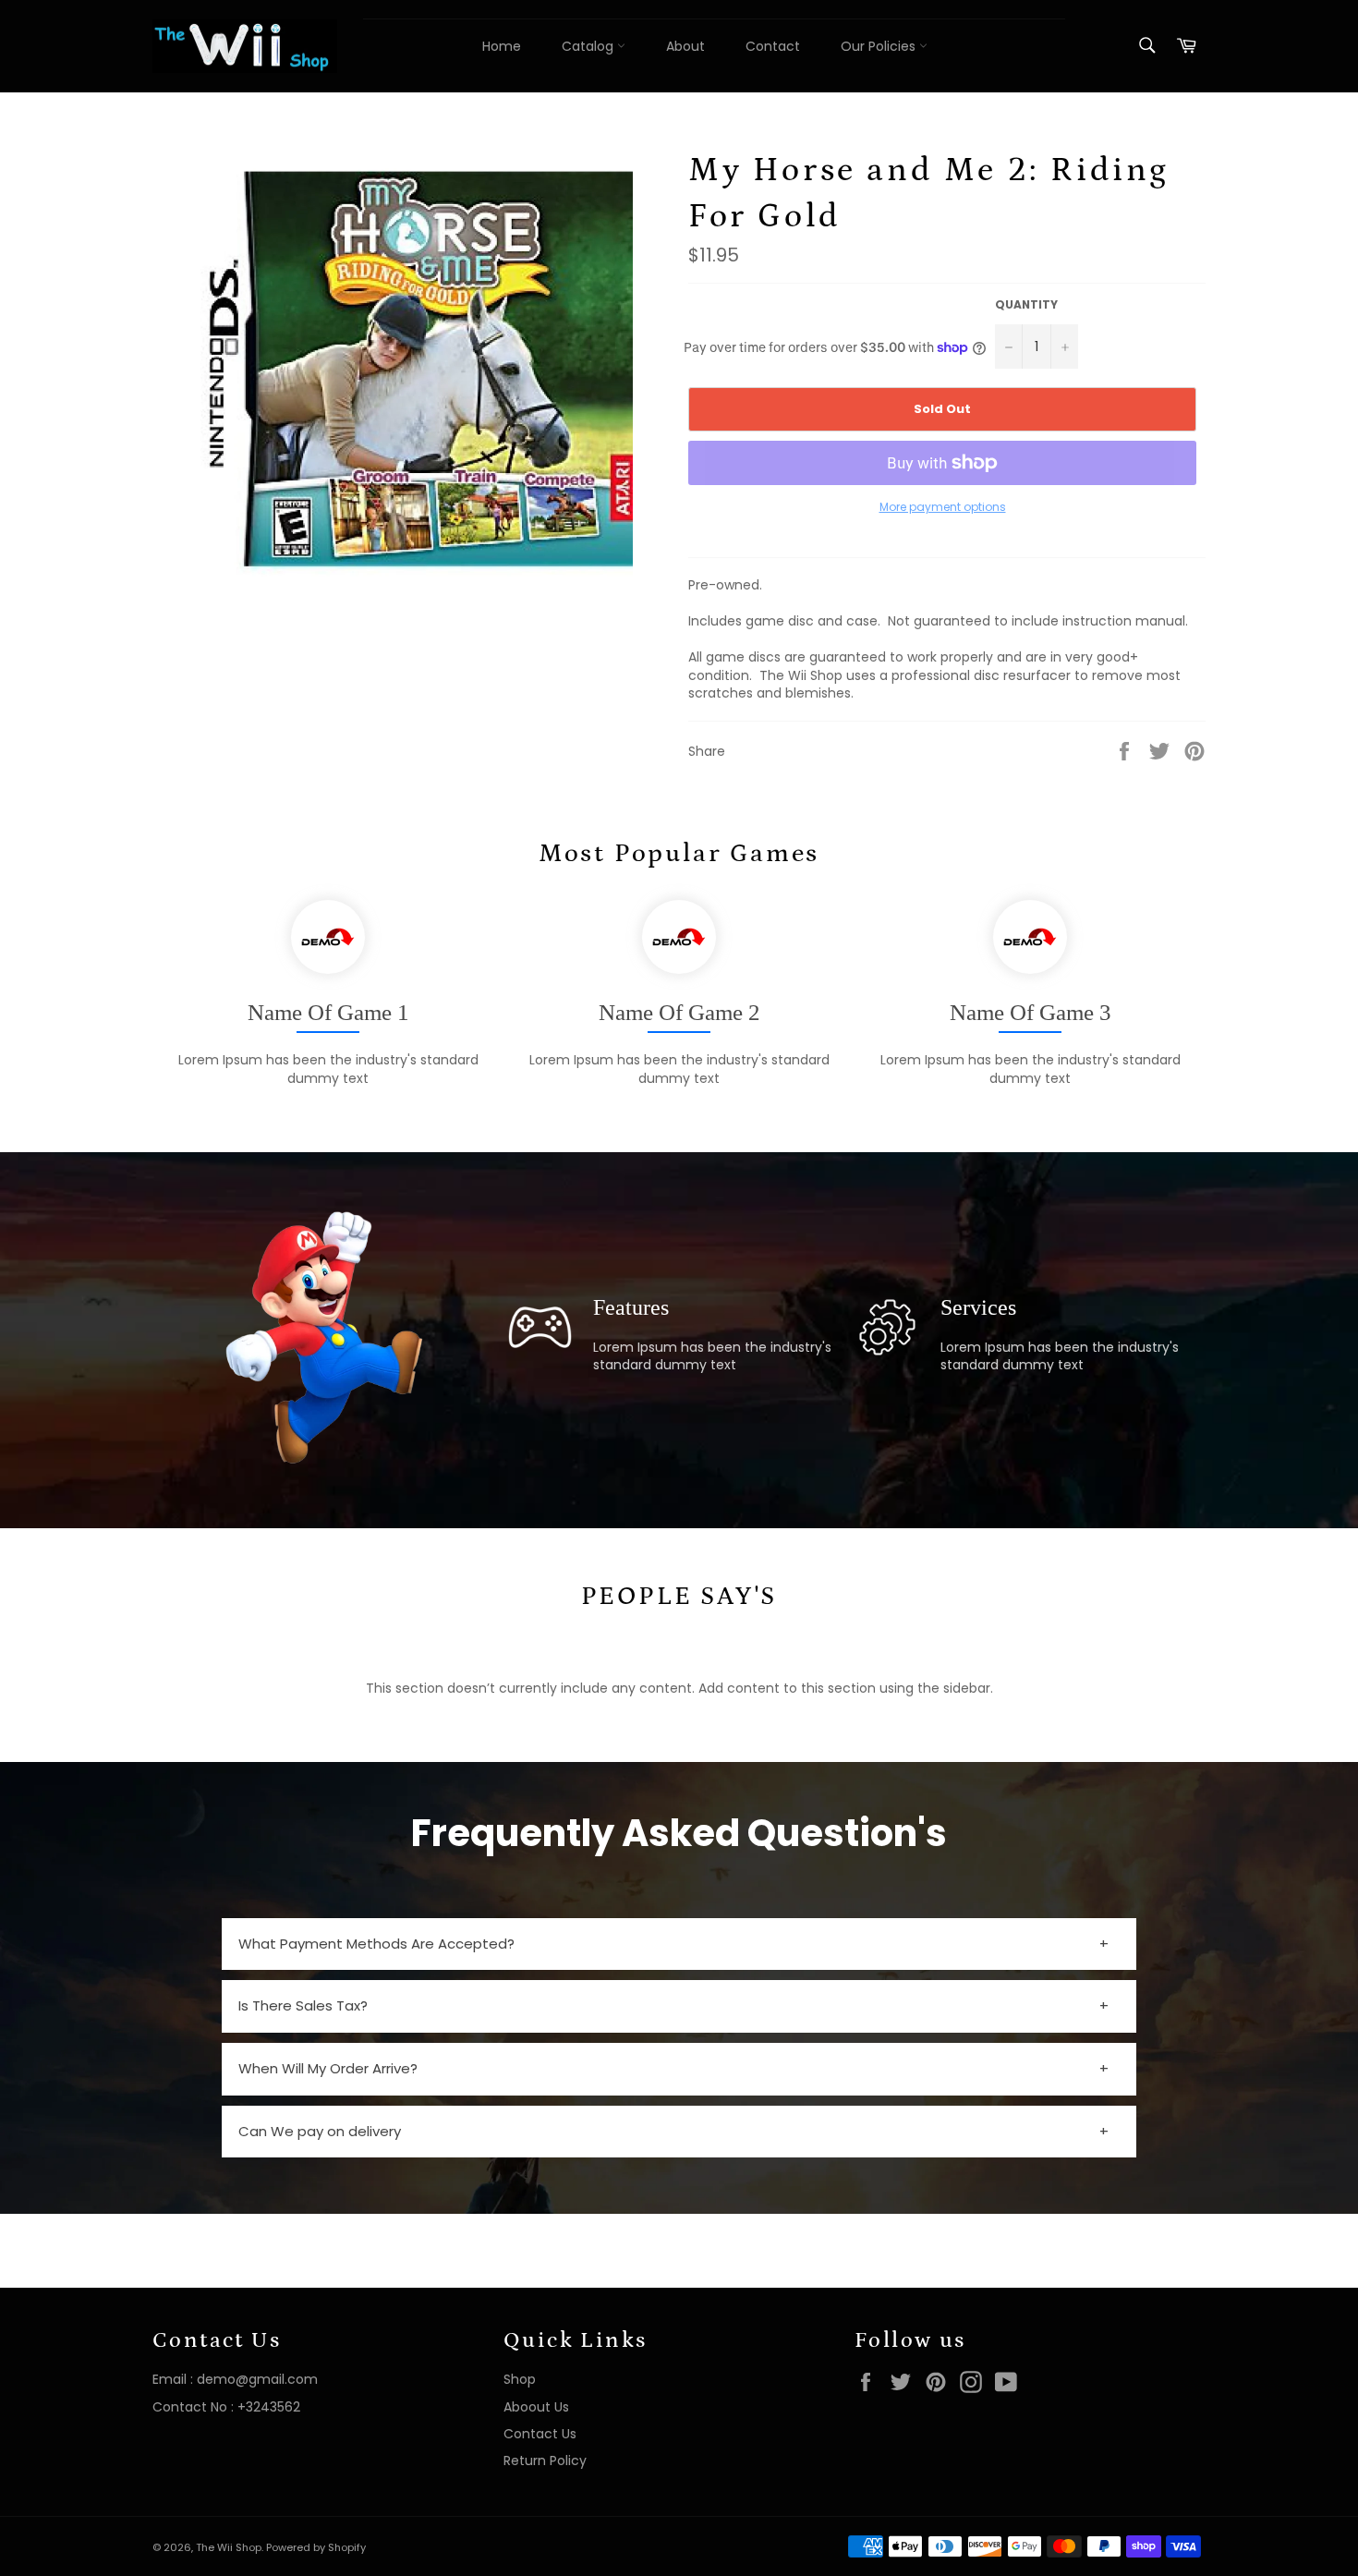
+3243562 (269, 2407)
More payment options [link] (943, 507)
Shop (520, 2379)
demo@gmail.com (257, 2379)
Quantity (1026, 305)
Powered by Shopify (316, 2547)
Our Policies (880, 46)
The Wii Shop (229, 2547)
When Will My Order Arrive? (328, 2068)
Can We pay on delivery (320, 2131)
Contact (773, 46)
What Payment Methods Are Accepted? (376, 1944)
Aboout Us (536, 2407)
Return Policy (545, 2461)
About (685, 46)
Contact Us (540, 2434)
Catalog (589, 46)
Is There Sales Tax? (303, 2005)
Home (502, 46)
